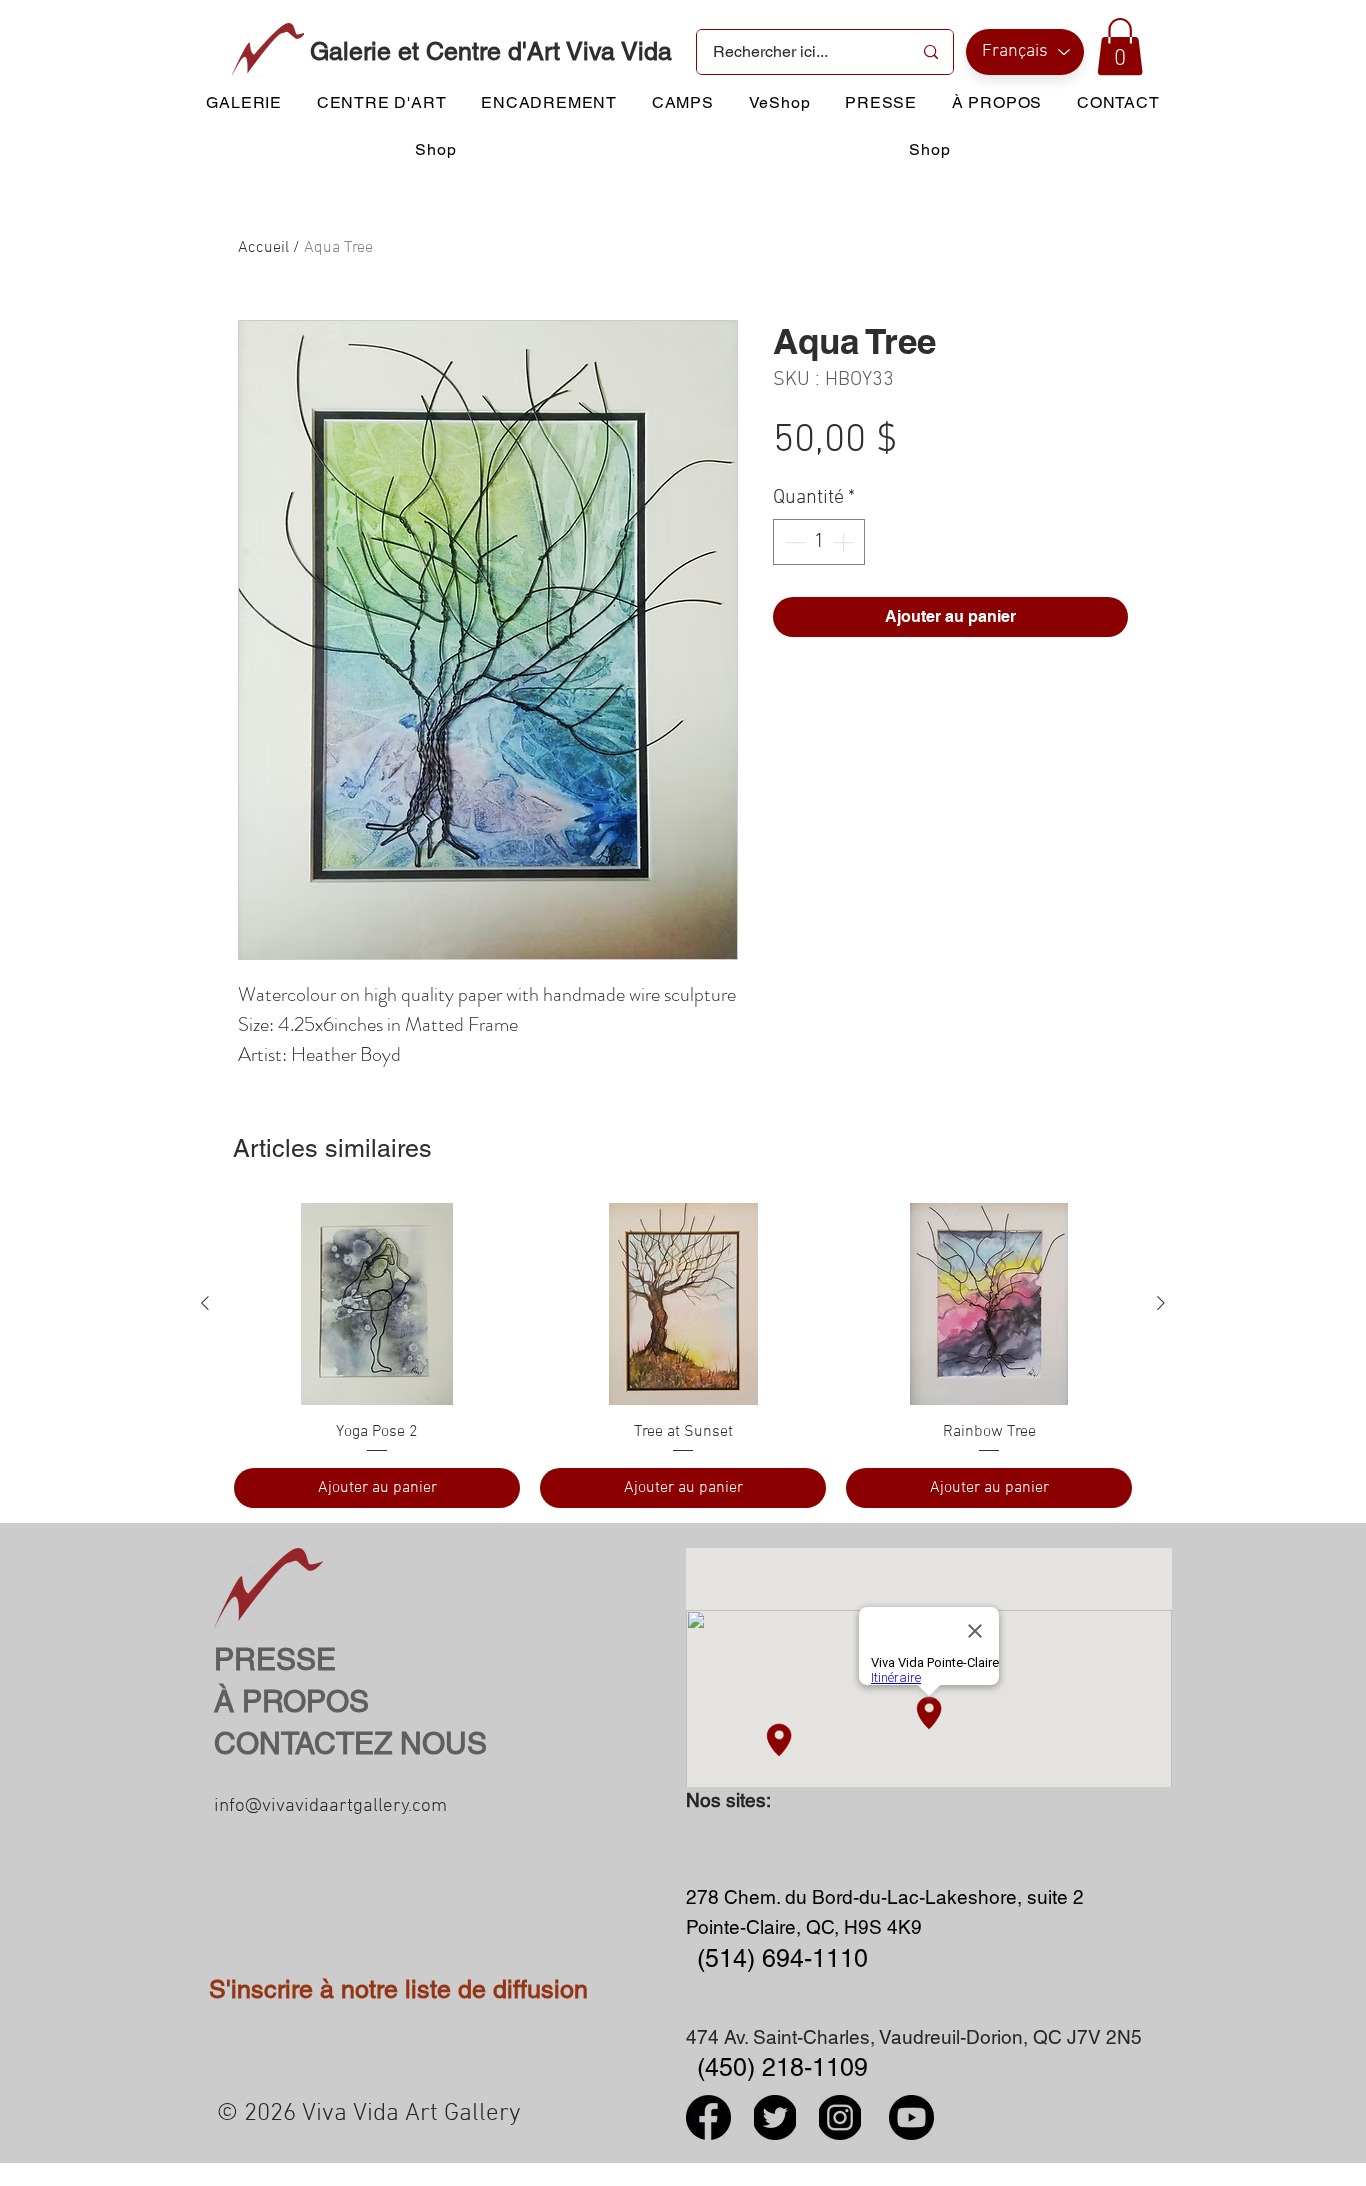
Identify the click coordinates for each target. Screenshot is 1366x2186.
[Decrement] (793, 542)
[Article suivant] (1161, 1303)
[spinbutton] (819, 542)
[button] (1120, 46)
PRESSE (275, 1659)
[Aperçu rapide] (377, 1304)
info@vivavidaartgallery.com (330, 1806)
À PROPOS (291, 1701)
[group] (683, 1355)
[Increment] (845, 542)
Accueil (263, 248)
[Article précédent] (205, 1303)
